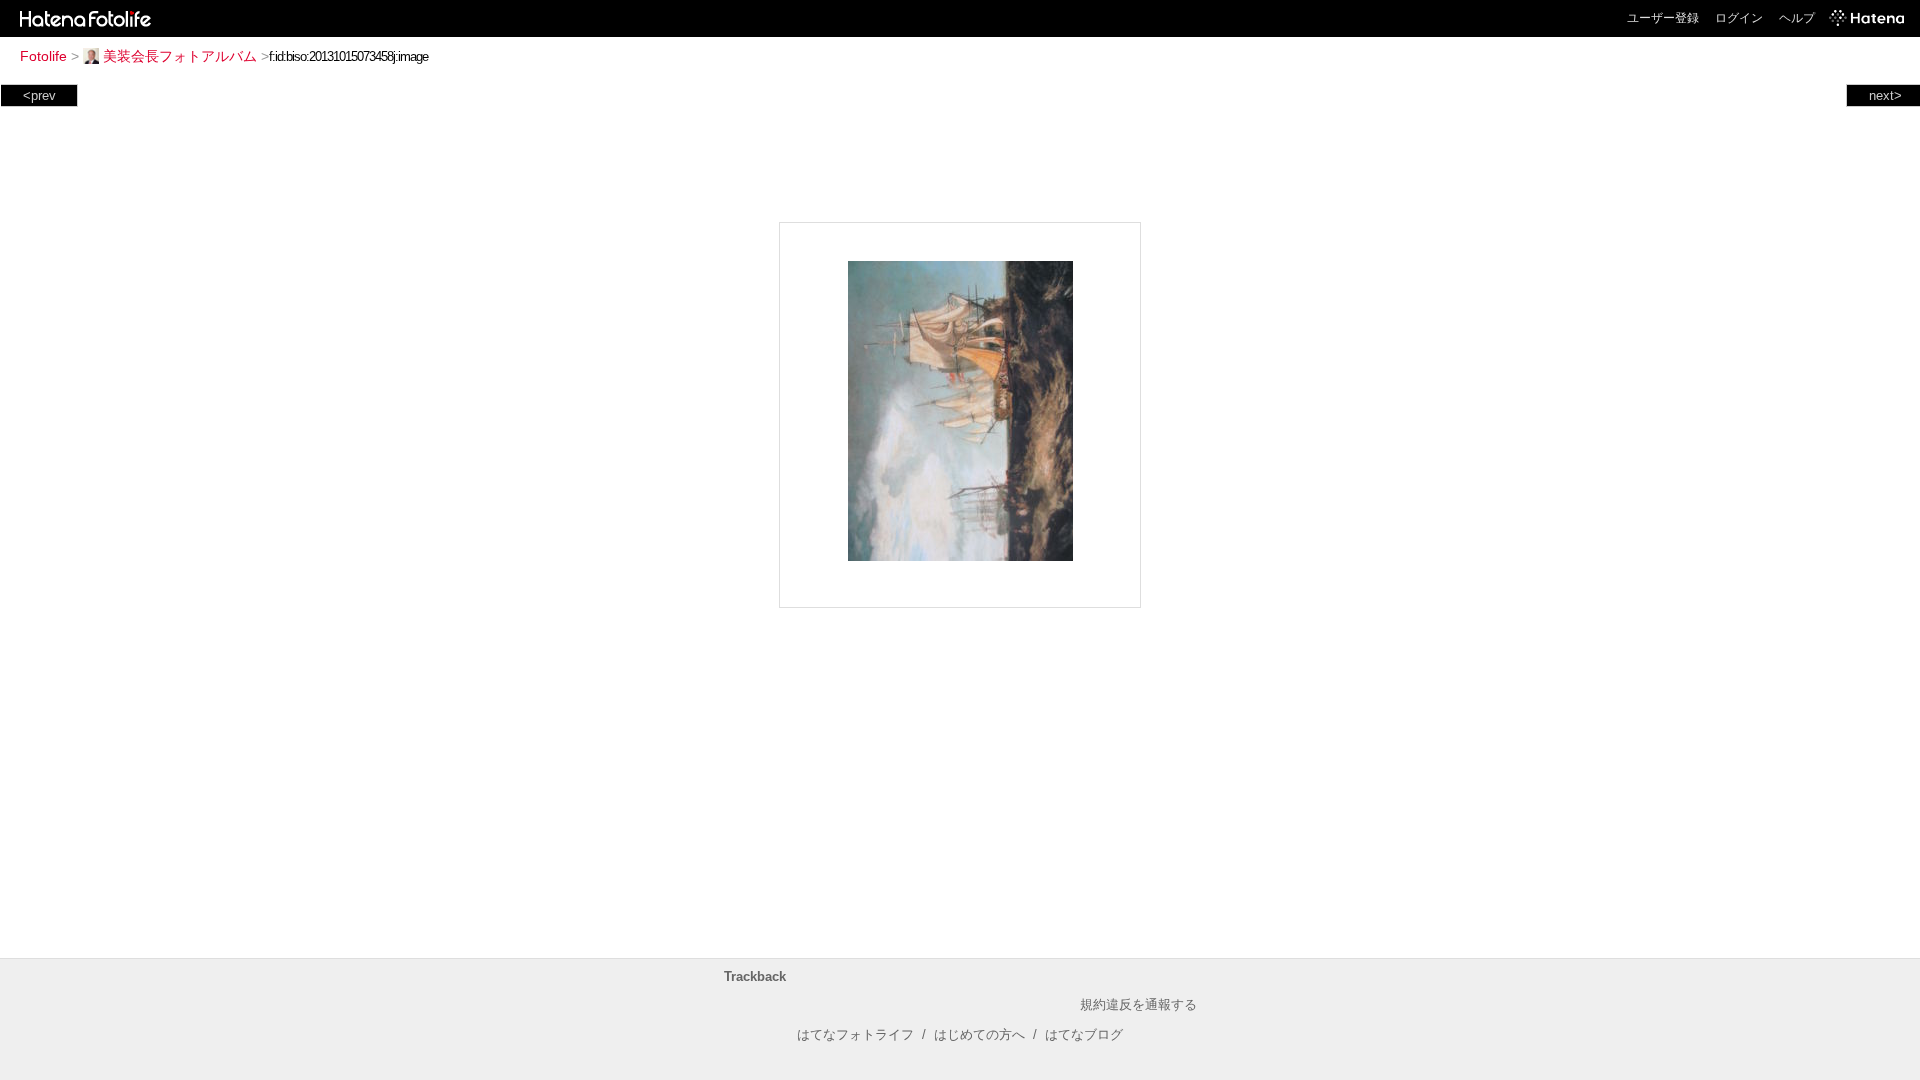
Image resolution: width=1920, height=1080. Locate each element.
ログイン (1739, 18)
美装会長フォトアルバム (180, 56)
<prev (39, 95)
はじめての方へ (979, 1034)
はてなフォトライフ (855, 1034)
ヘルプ (1797, 18)
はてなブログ (1084, 1034)
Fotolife (43, 56)
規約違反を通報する (1138, 1004)
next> (1885, 95)
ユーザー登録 (1663, 18)
